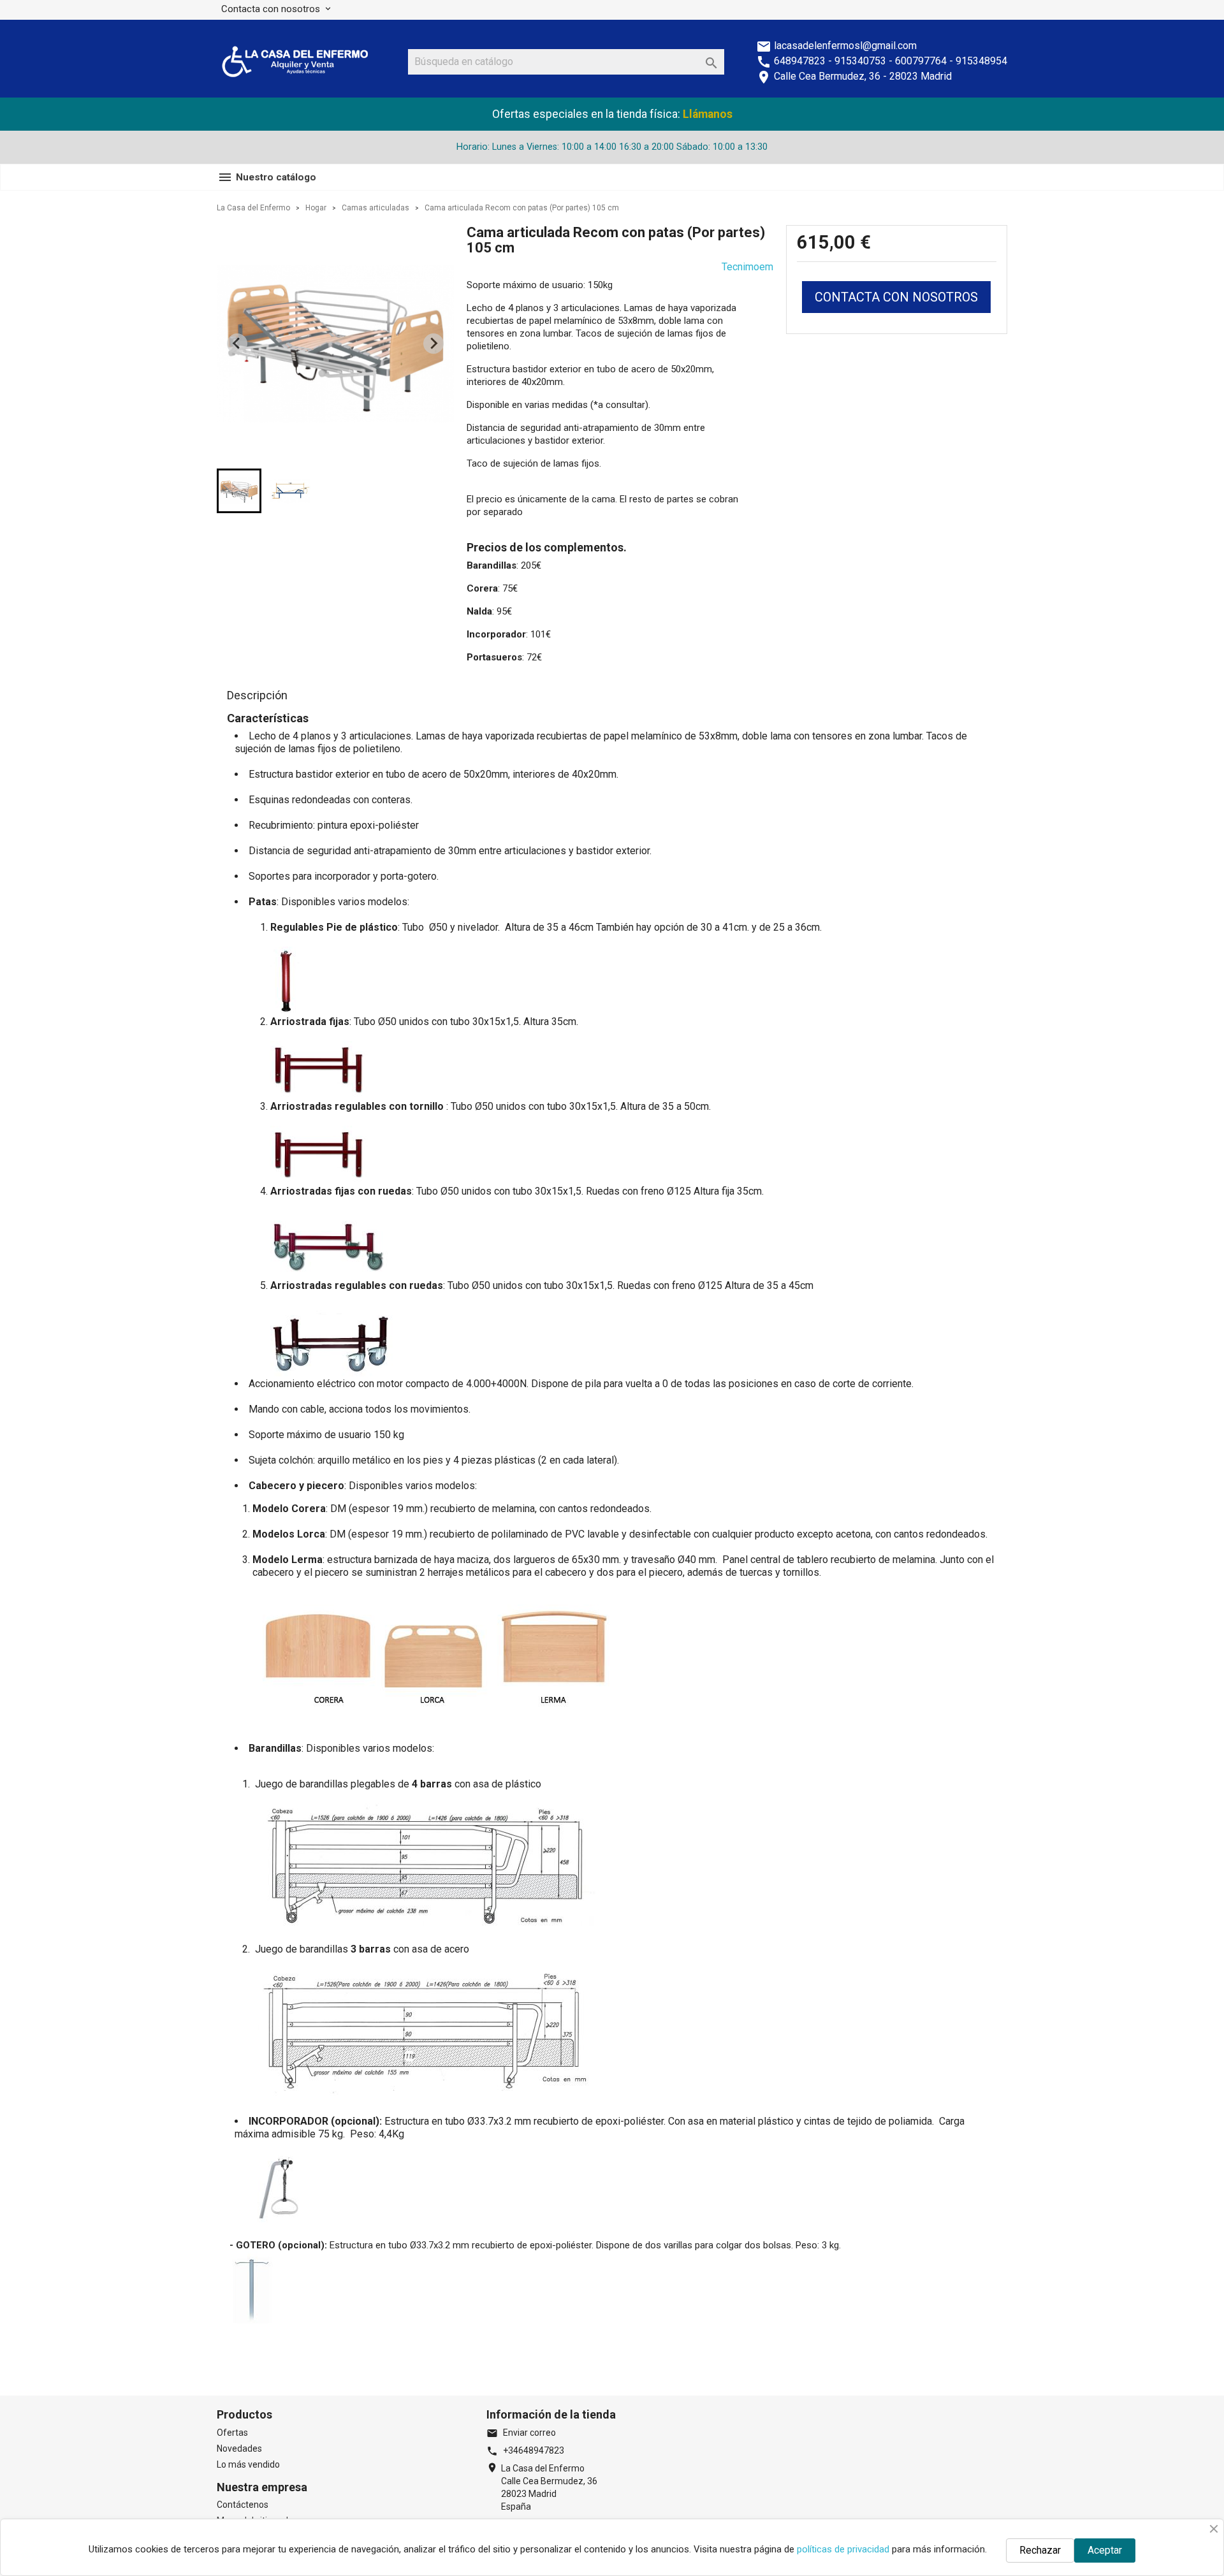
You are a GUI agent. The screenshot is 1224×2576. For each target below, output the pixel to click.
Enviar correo (521, 2433)
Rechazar (1040, 2550)
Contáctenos (243, 2505)
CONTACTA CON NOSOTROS (896, 297)
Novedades (239, 2449)
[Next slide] (433, 344)
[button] (239, 491)
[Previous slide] (237, 344)
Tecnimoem (747, 267)
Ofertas (232, 2433)
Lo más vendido (248, 2464)
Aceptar (1105, 2550)
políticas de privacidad (843, 2549)
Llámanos (708, 114)
